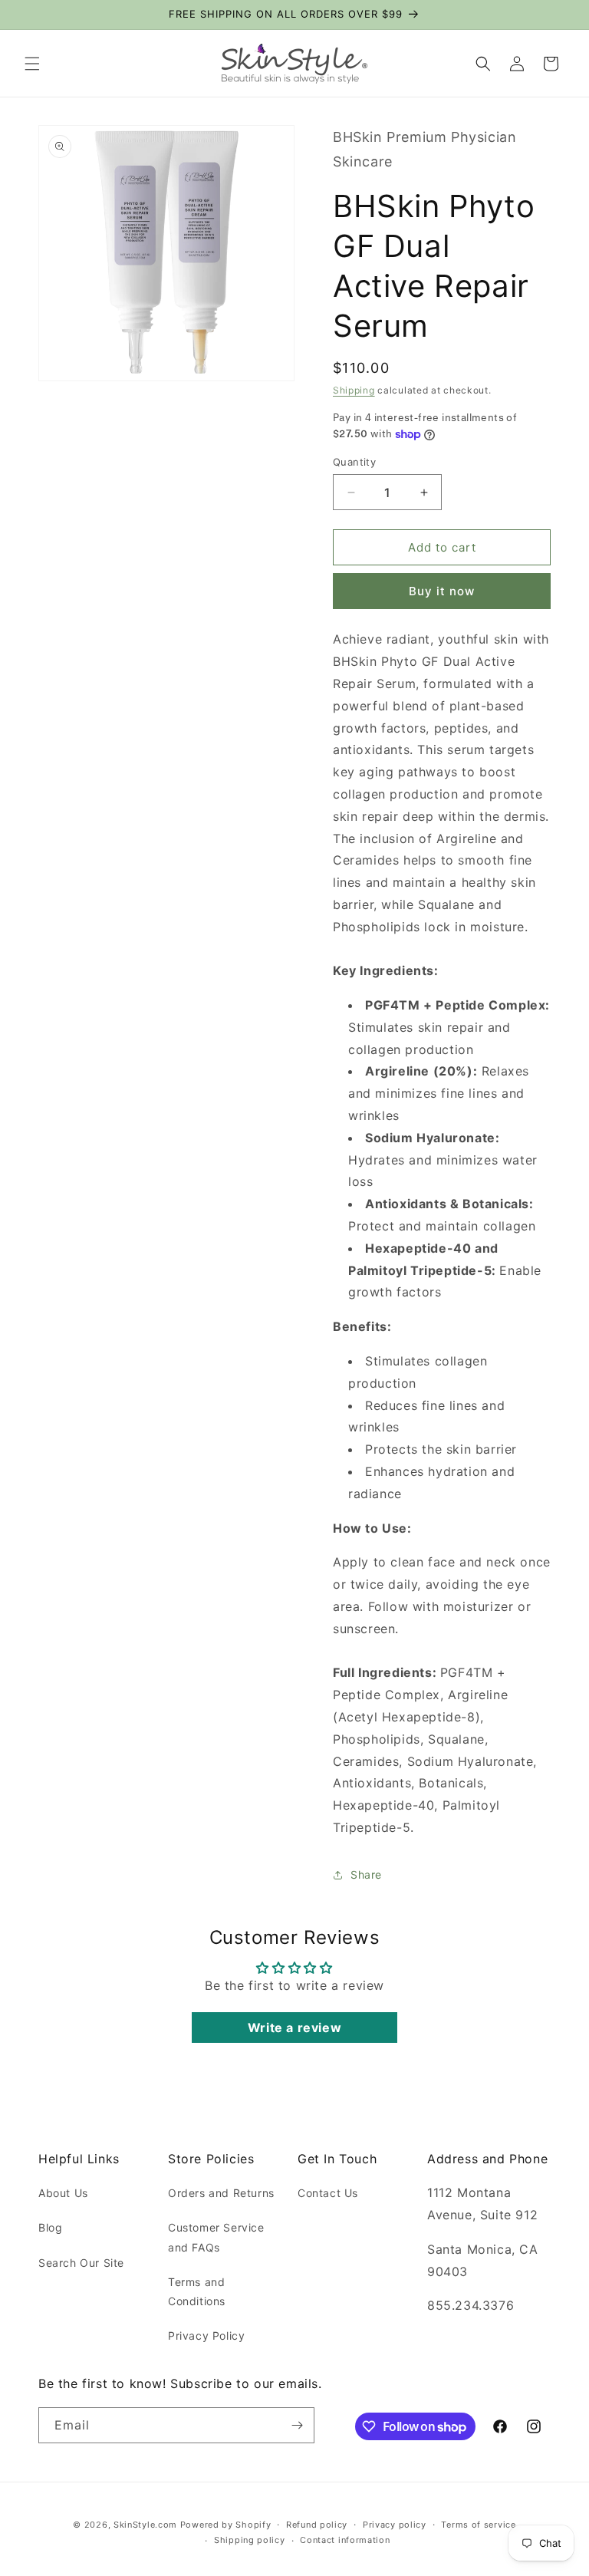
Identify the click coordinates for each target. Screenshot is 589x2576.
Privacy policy (395, 2525)
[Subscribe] (297, 2425)
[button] (32, 64)
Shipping (354, 390)
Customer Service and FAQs (216, 2237)
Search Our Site (81, 2263)
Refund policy (317, 2525)
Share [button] (366, 1874)
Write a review (294, 2028)
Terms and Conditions (197, 2291)
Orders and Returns (221, 2193)
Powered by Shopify (226, 2525)
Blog (50, 2227)
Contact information (345, 2540)
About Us (63, 2193)
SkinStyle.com (145, 2525)
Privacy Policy (206, 2336)
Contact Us (328, 2193)
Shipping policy (250, 2540)
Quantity (354, 462)
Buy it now (442, 591)
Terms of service (478, 2525)
